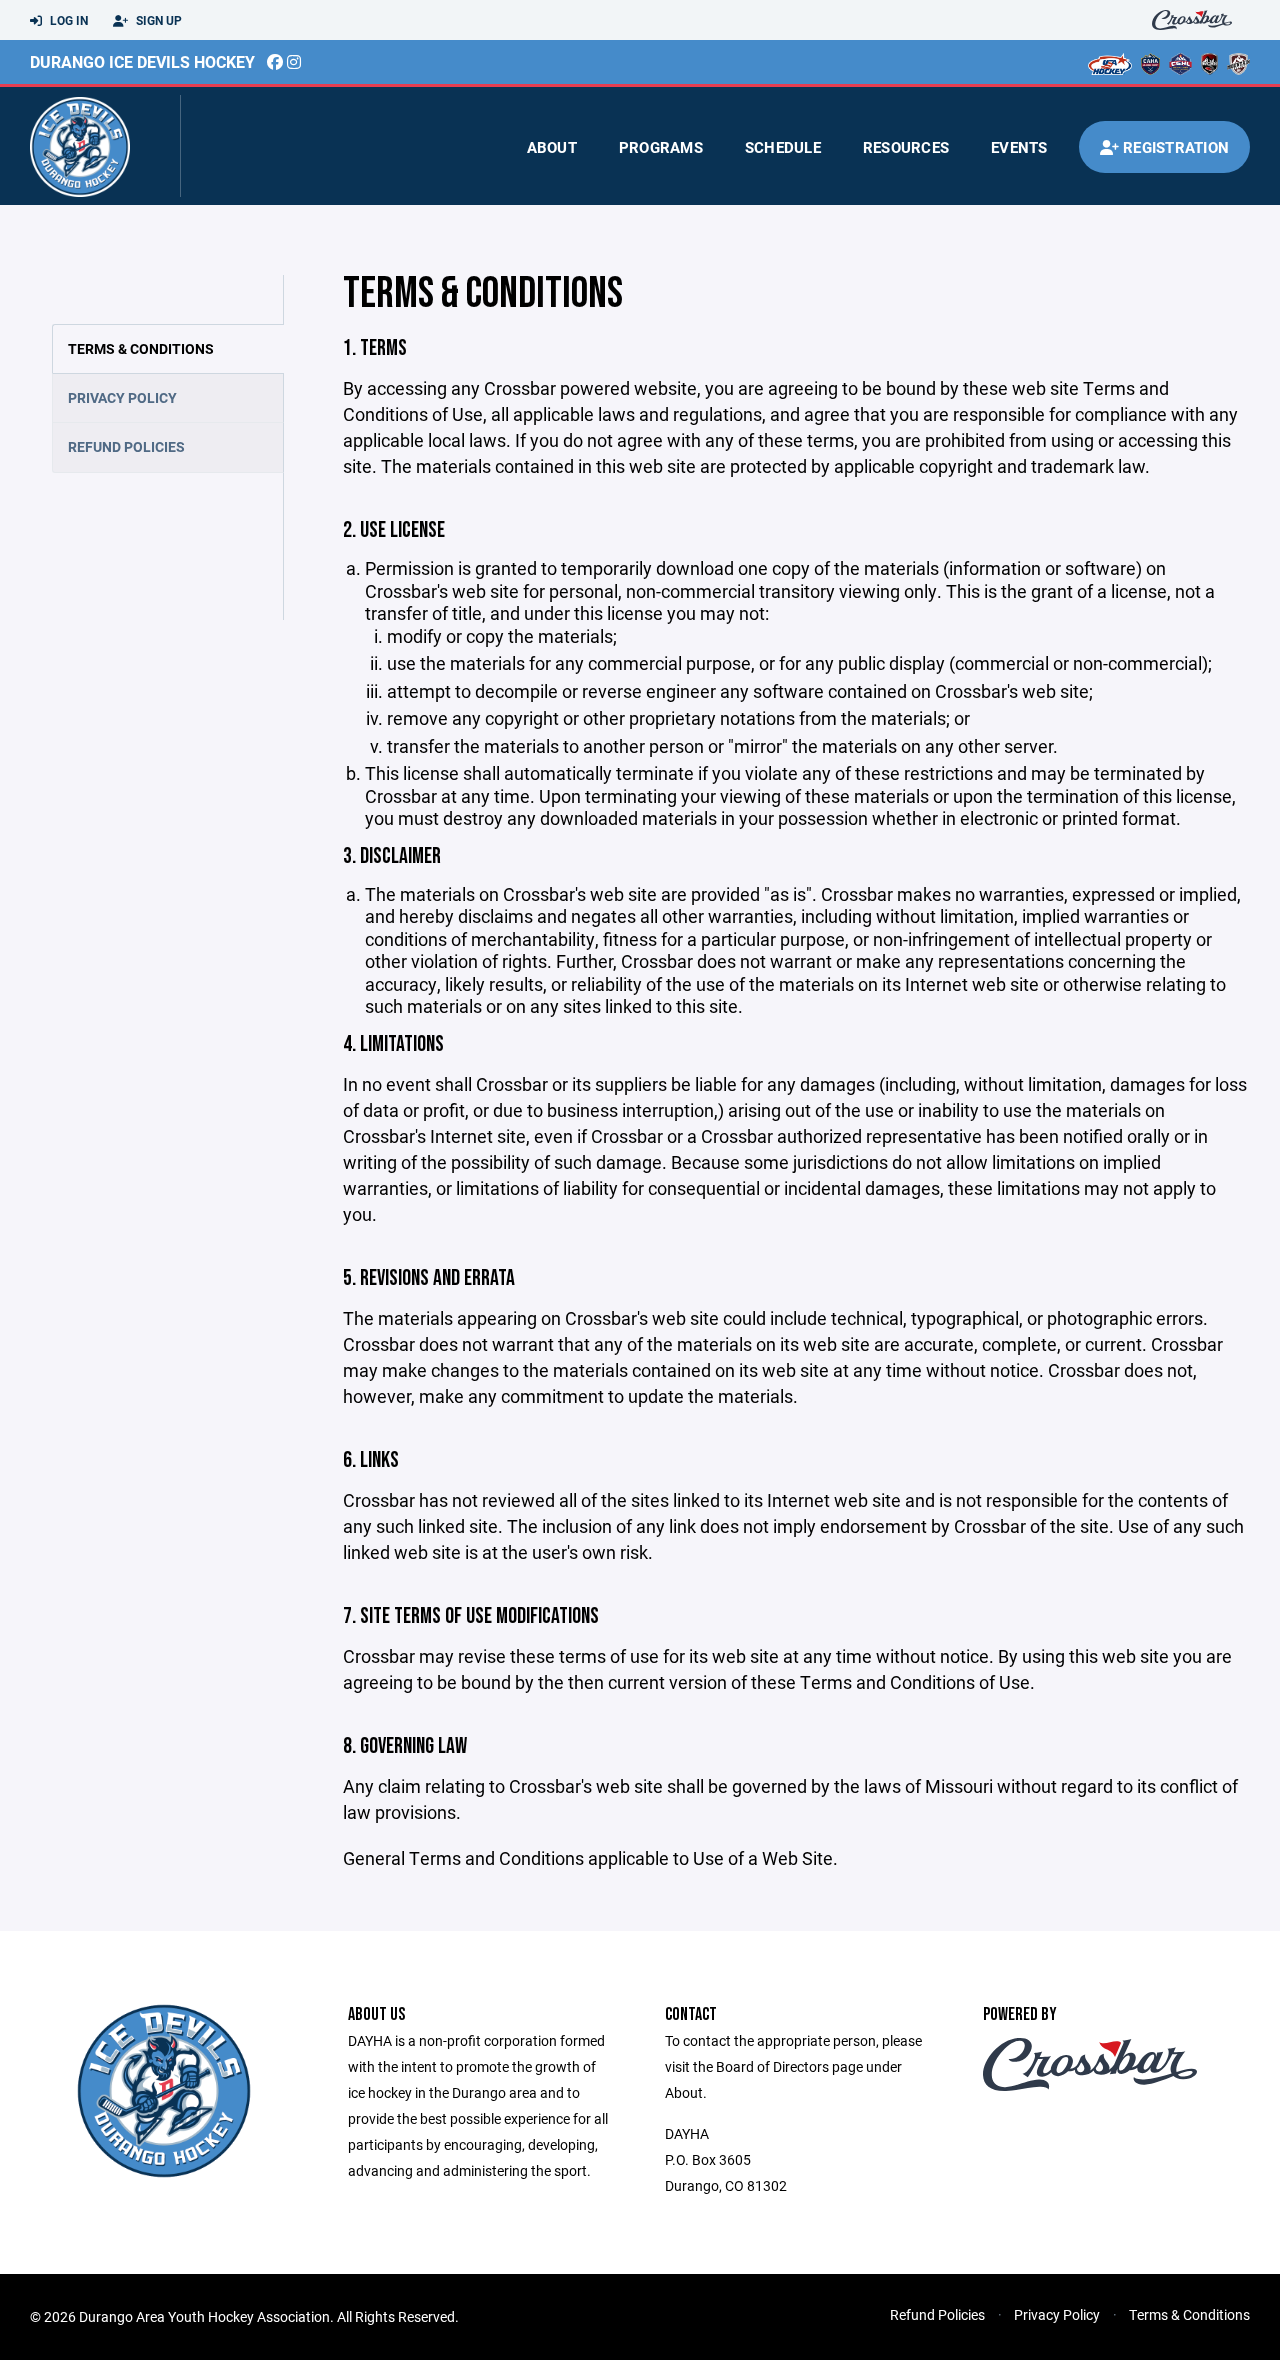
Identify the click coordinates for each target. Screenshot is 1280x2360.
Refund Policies (126, 446)
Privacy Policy (122, 397)
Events (1019, 147)
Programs (661, 147)
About (552, 147)
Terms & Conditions (141, 348)
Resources (906, 147)
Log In (67, 20)
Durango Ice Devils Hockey (142, 61)
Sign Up (157, 20)
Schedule (783, 147)
